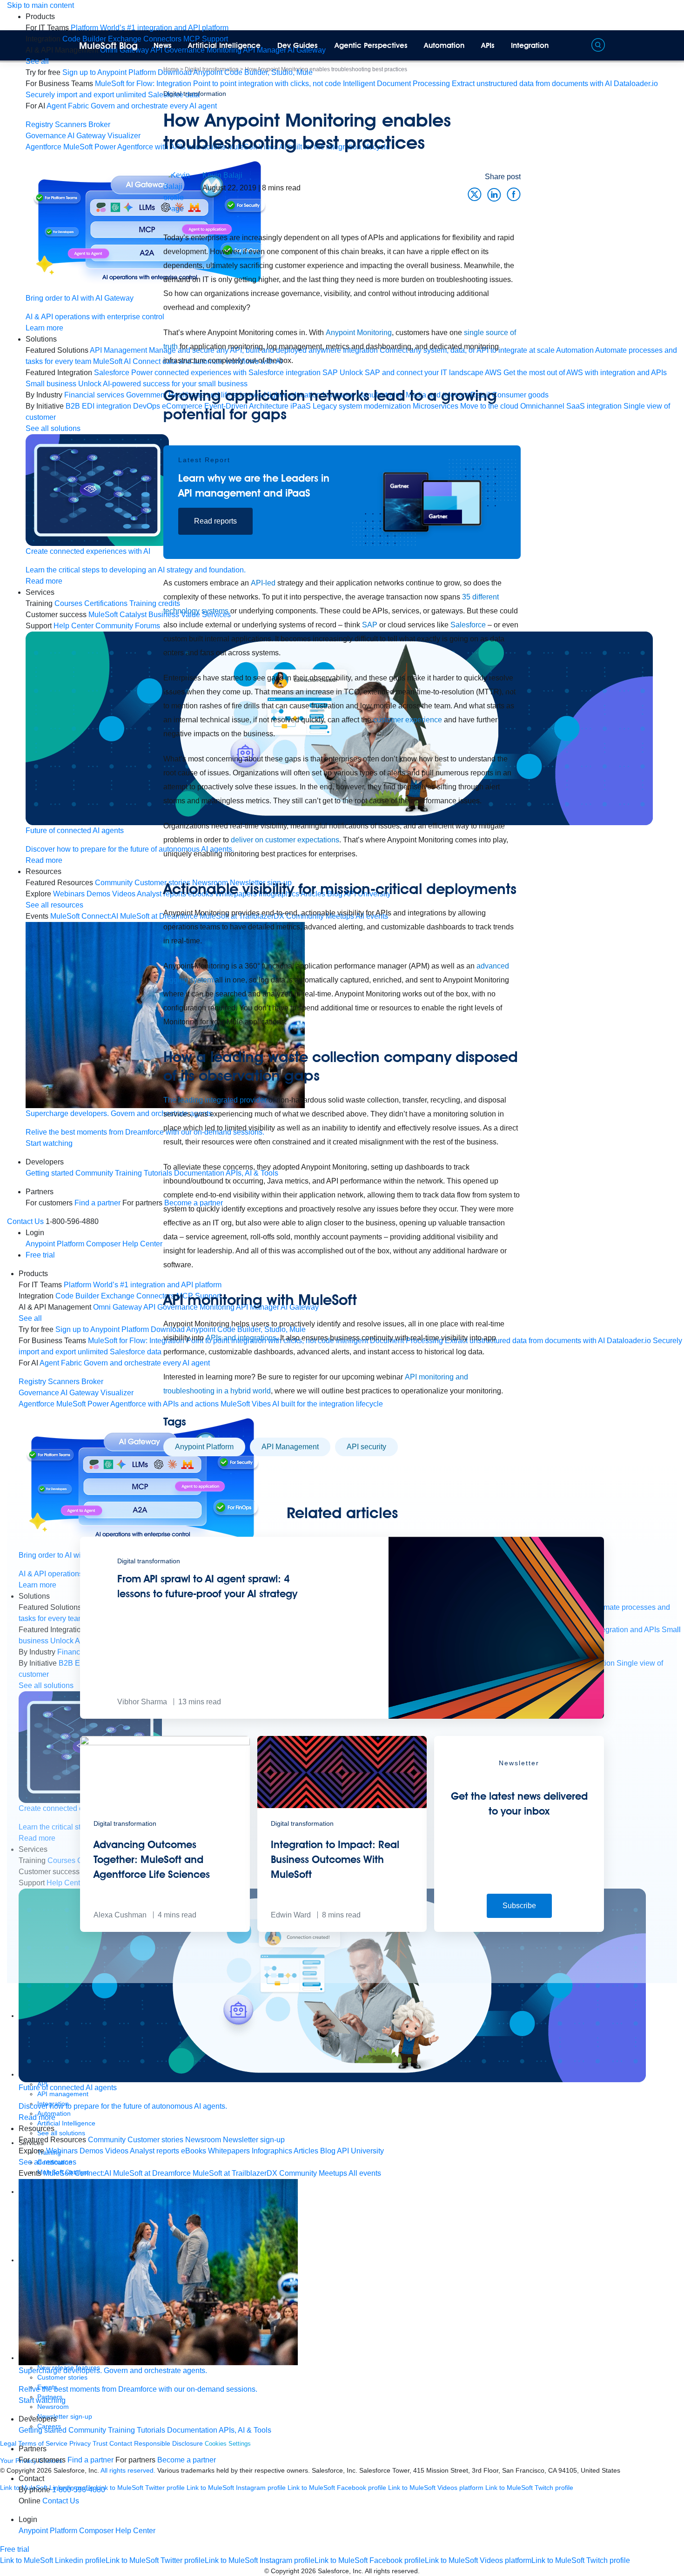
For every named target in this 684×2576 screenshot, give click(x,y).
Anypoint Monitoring (359, 333)
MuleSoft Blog (108, 46)
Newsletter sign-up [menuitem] (254, 2140)
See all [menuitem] (37, 61)
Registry (39, 124)
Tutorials (151, 2430)
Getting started (50, 1173)
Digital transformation (195, 94)
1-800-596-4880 (79, 2490)
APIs (488, 45)
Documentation (192, 2430)
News (163, 45)
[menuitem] (150, 28)
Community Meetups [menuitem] (313, 2173)
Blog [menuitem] (328, 2151)
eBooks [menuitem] (194, 2151)
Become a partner (187, 2460)
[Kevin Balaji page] (183, 192)
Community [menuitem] (107, 2140)
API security (366, 1447)
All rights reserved (391, 2571)
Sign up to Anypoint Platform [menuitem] (109, 72)
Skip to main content (40, 5)
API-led (263, 583)
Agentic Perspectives (371, 45)
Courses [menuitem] (68, 603)
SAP (370, 625)
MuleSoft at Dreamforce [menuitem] (152, 2173)
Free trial (40, 1255)
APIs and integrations (241, 1338)
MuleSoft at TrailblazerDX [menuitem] (235, 2173)
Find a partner (91, 2460)
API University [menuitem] (360, 2151)
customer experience (408, 720)
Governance (46, 136)
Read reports (215, 521)
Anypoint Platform (204, 1447)
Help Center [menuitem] (135, 2531)
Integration (530, 45)
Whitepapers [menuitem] (229, 2151)
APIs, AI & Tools (245, 2430)
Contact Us (25, 1221)
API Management (290, 1447)
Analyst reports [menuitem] (154, 2151)
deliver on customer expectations (285, 840)
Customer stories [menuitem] (155, 2140)
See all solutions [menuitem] (53, 428)
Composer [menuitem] (97, 2531)
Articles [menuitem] (306, 2151)
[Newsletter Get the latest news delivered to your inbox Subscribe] (519, 1929)
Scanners (71, 124)
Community (87, 2430)
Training (121, 2430)
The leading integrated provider (215, 1100)
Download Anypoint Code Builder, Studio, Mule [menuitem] (235, 72)
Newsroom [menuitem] (203, 2140)
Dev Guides (298, 45)
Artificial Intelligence (224, 45)
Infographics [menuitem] (272, 2151)
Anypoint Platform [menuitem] (56, 1244)
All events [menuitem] (365, 2173)
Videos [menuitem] (117, 2151)
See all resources (54, 905)
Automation (444, 45)
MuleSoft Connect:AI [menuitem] (77, 2173)
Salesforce (468, 625)
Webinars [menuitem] (69, 894)
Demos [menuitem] (91, 2151)
